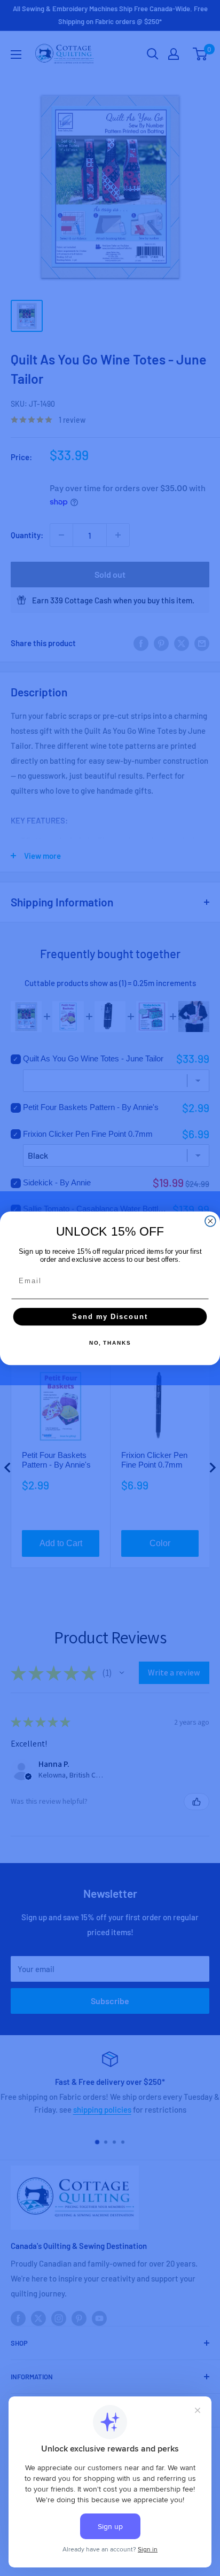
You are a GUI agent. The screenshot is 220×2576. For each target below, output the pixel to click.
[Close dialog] (210, 1221)
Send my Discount (110, 1316)
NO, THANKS (110, 1343)
